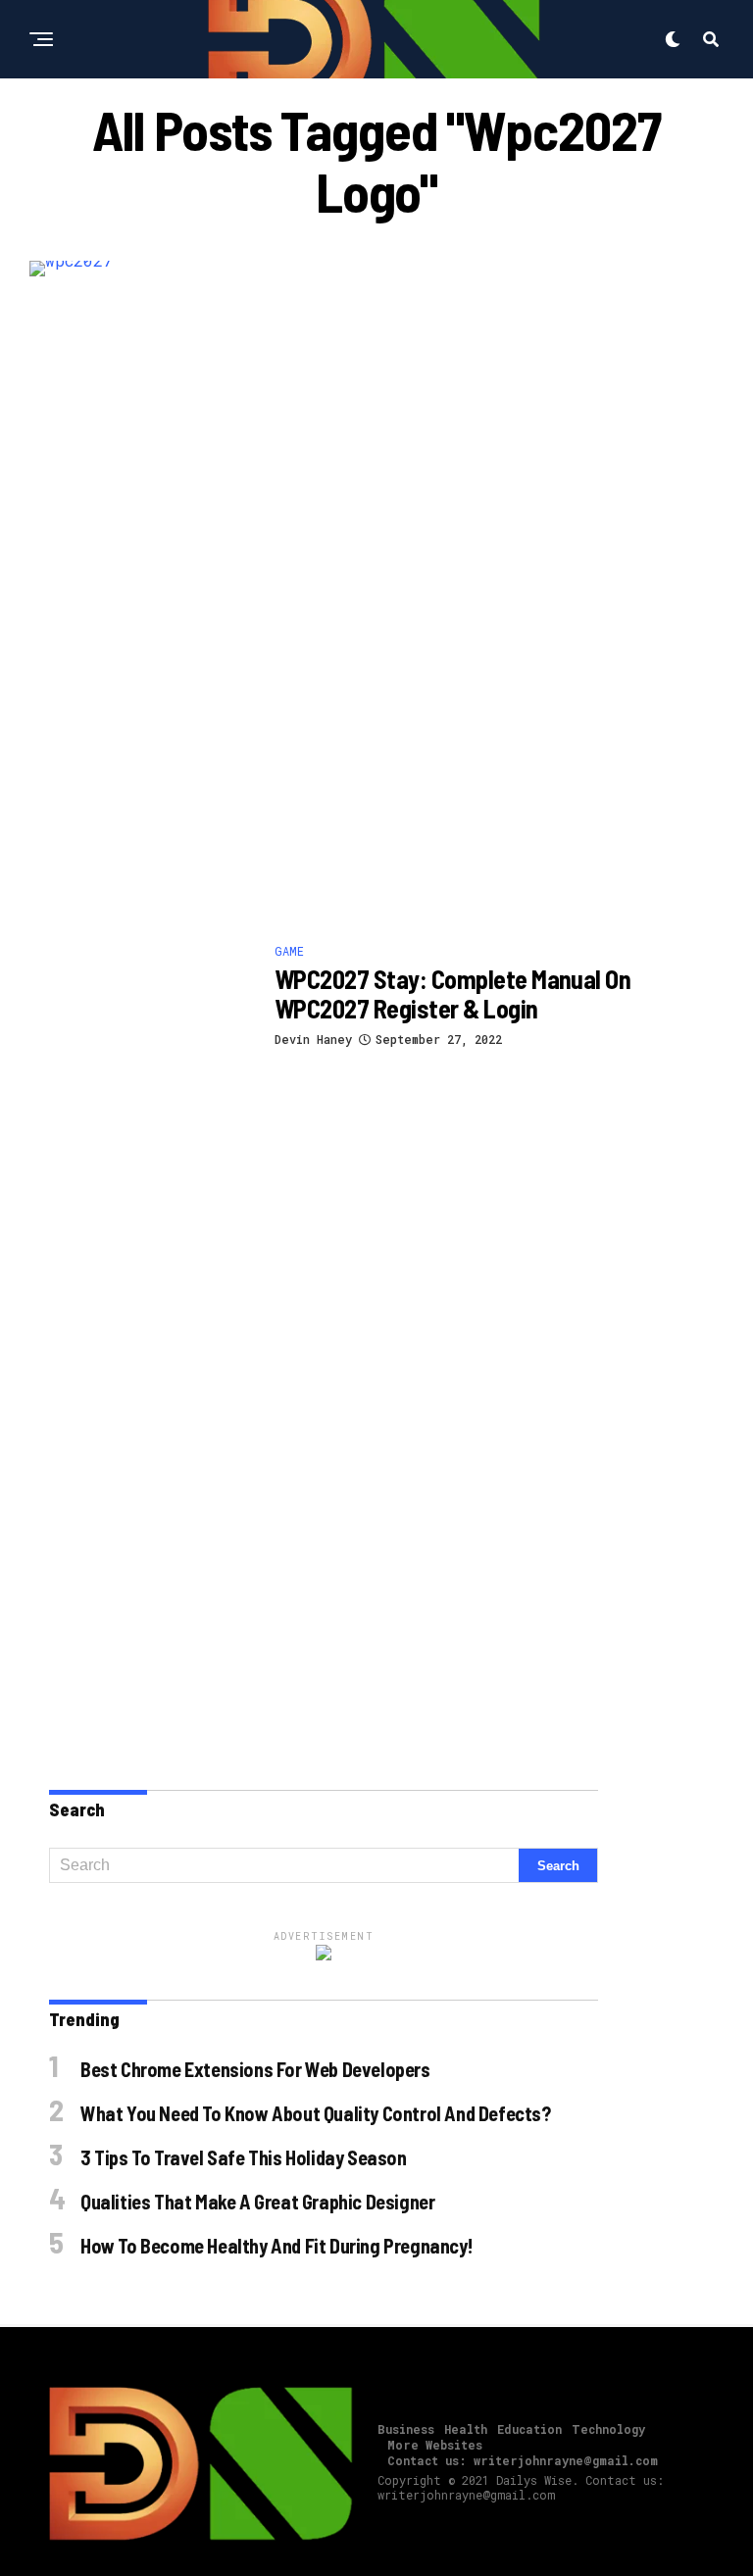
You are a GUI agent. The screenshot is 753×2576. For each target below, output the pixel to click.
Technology (608, 2429)
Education (529, 2429)
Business (406, 2429)
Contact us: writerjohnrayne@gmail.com (523, 2460)
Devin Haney (313, 1039)
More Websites (435, 2445)
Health (466, 2429)
